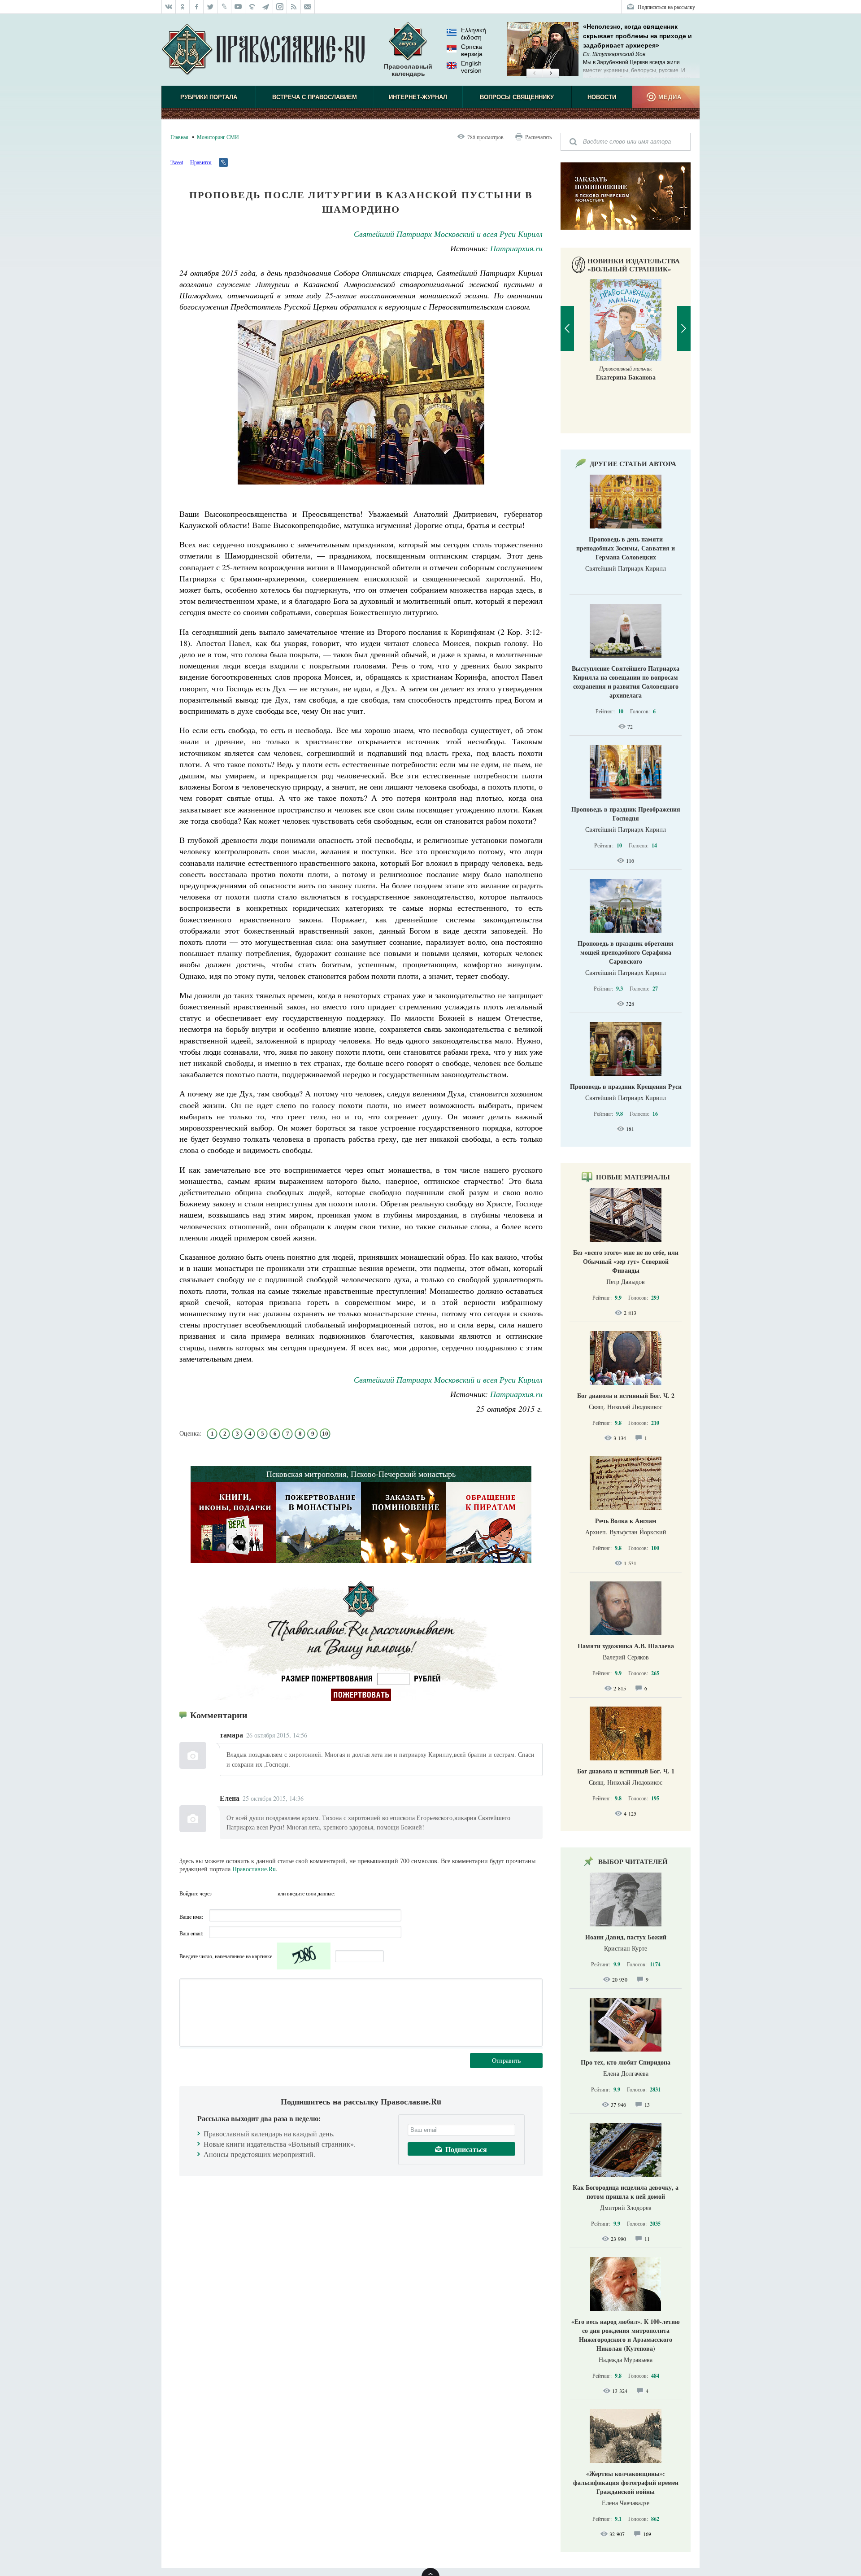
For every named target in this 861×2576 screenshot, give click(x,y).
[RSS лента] (294, 7)
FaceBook (221, 1893)
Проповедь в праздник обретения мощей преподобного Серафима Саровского (626, 952)
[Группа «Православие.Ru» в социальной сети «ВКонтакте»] (169, 7)
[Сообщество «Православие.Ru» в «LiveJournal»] (224, 7)
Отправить (506, 2060)
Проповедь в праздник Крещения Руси (626, 1086)
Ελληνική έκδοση (474, 34)
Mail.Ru (270, 1893)
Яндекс (253, 1893)
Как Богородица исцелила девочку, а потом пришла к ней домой (626, 2192)
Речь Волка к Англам (626, 1521)
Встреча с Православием (315, 97)
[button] (534, 74)
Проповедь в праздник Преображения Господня (626, 814)
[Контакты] (308, 7)
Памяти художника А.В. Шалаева (626, 1646)
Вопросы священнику (517, 97)
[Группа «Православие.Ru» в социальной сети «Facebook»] (197, 7)
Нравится (201, 162)
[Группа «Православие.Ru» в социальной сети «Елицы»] (252, 7)
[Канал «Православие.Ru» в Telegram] (266, 7)
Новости (602, 97)
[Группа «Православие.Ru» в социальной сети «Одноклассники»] (183, 7)
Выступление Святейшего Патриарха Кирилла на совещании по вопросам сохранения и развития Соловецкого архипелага (626, 682)
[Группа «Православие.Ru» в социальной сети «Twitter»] (211, 7)
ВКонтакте (237, 1893)
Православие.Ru (254, 1869)
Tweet (177, 162)
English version (471, 67)
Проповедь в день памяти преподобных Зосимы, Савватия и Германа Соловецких (626, 548)
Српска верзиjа (472, 50)
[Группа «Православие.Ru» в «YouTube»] (238, 7)
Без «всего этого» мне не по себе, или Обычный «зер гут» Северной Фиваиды (626, 1261)
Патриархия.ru (516, 248)
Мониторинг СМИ (218, 137)
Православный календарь (408, 70)
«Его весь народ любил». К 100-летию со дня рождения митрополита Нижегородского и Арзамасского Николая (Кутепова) (626, 2335)
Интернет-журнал (418, 97)
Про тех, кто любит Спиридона (626, 2062)
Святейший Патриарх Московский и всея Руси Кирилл (448, 234)
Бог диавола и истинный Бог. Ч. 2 (626, 1395)
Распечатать (538, 137)
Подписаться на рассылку (666, 7)
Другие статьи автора (633, 463)
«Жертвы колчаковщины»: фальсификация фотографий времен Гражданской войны (626, 2482)
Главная (179, 137)
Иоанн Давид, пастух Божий (626, 1937)
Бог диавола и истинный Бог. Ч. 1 (626, 1771)
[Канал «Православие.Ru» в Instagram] (280, 7)
